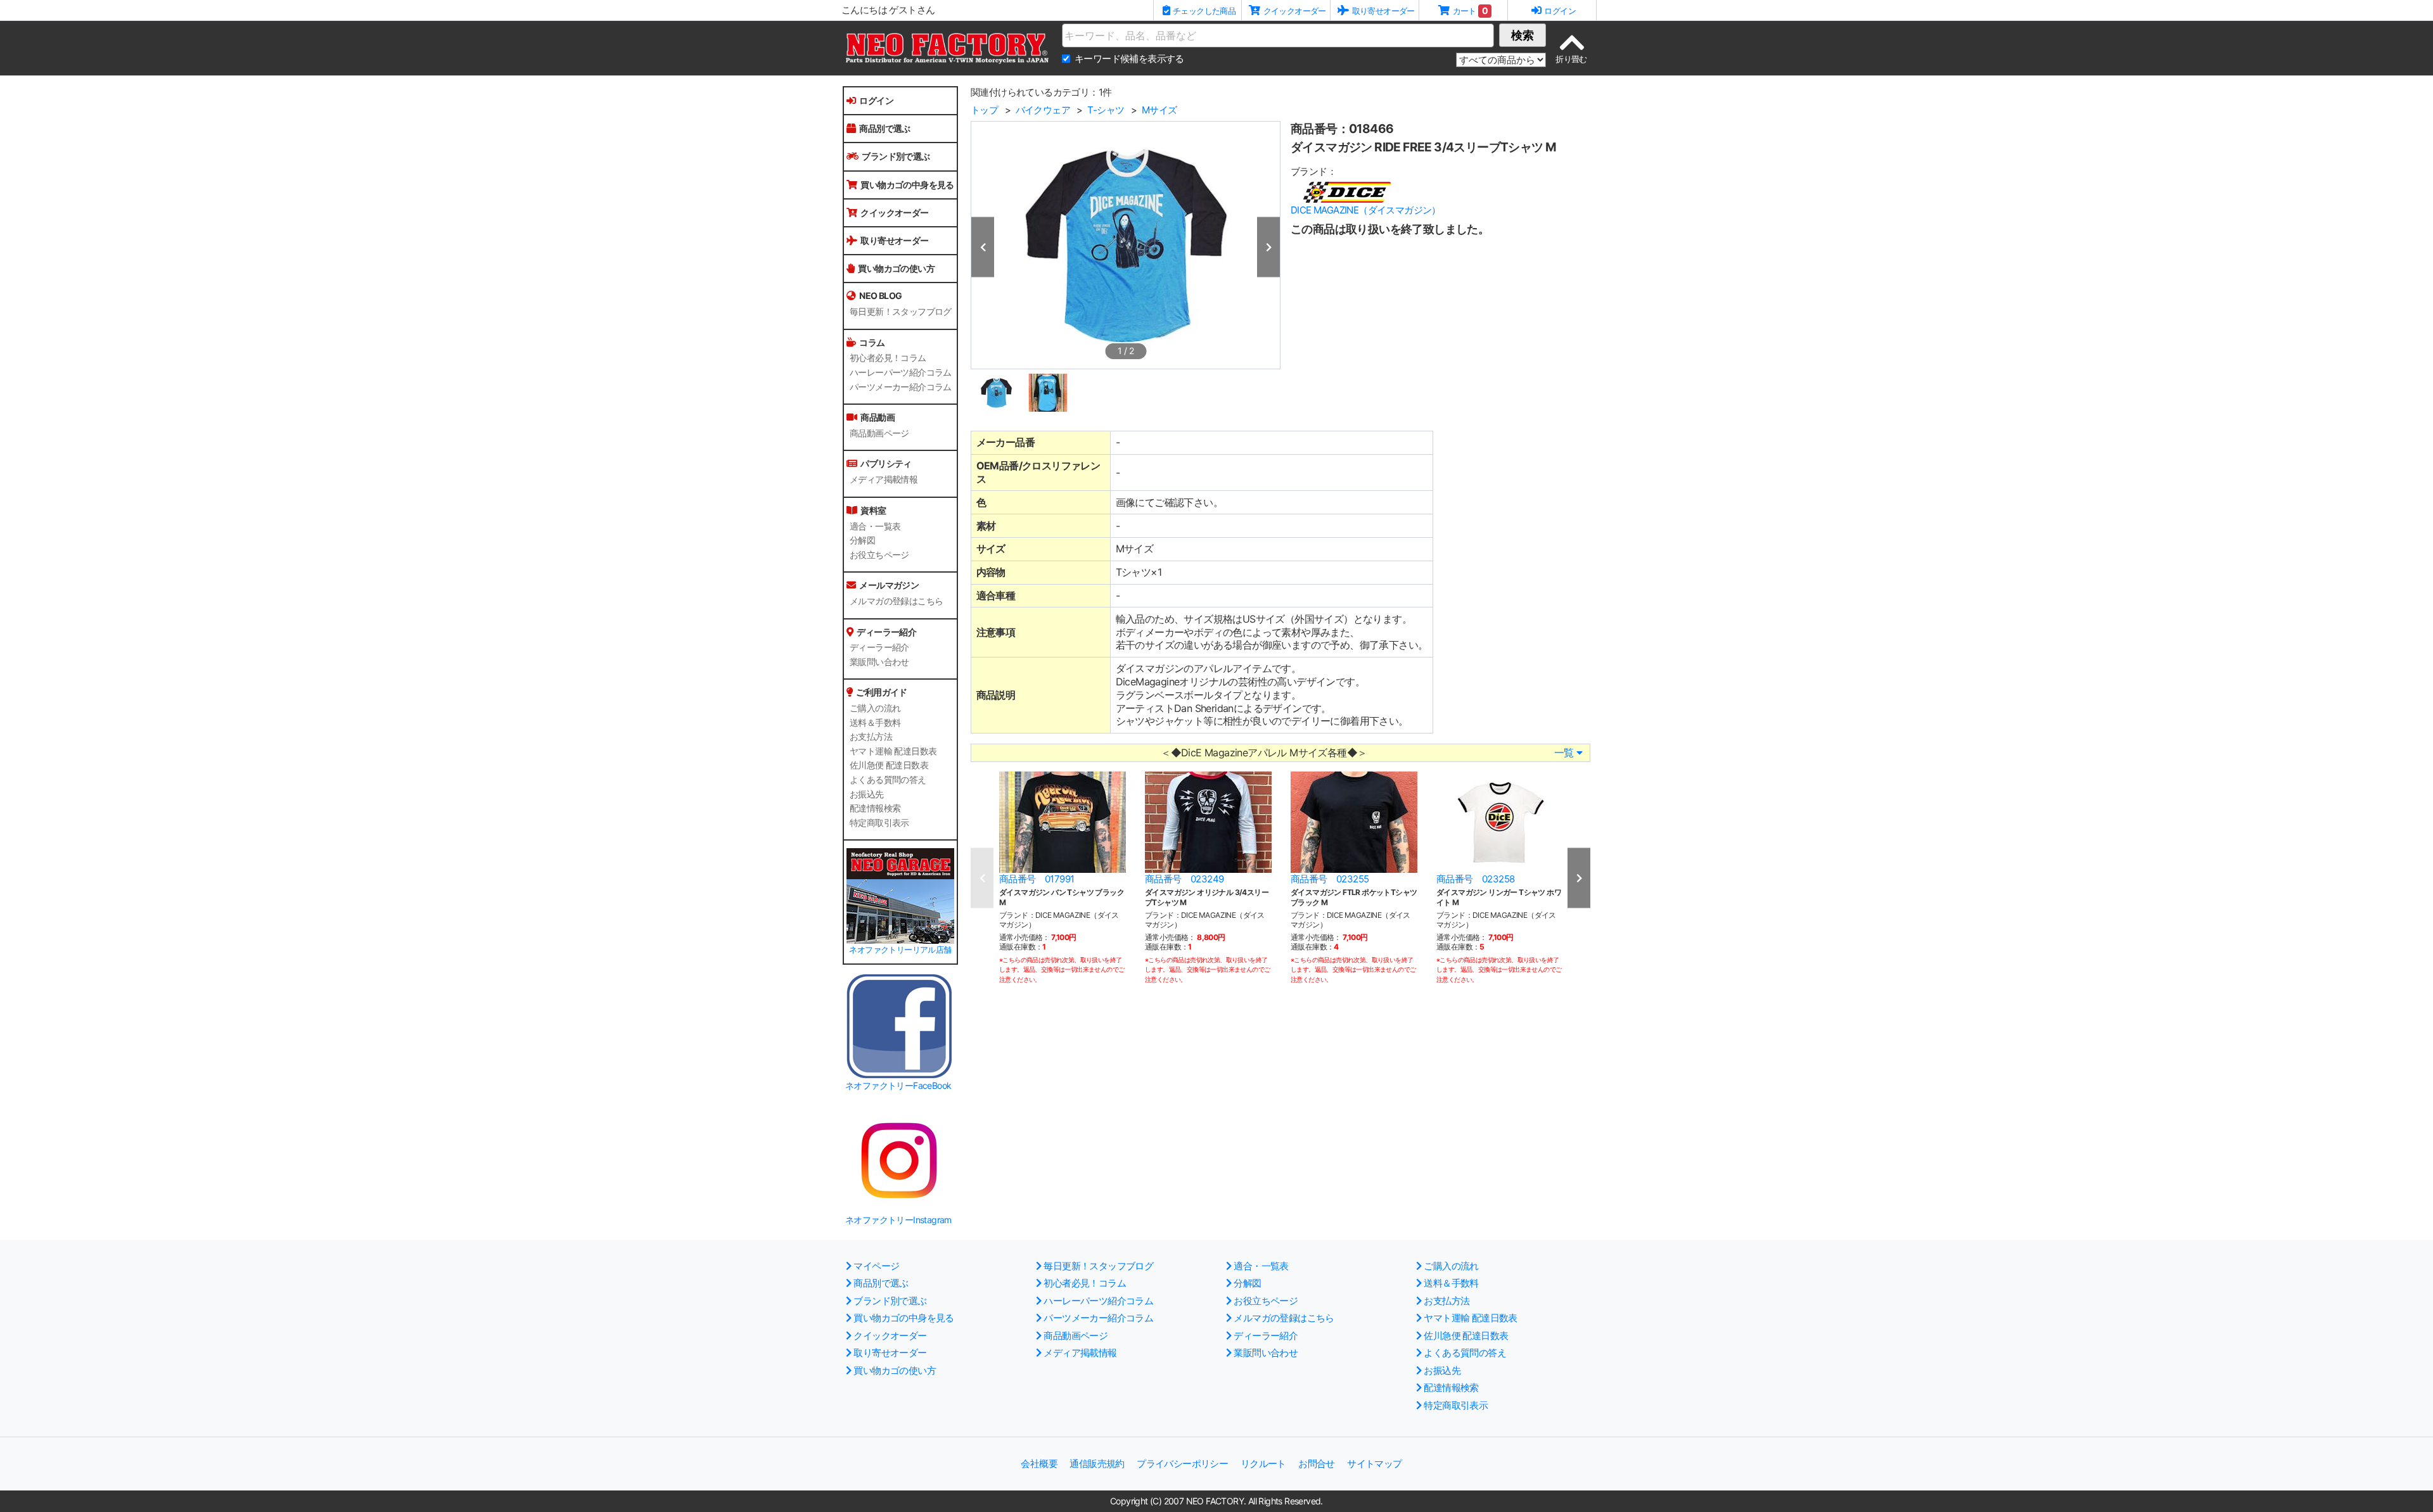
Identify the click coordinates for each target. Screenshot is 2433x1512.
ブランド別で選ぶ (896, 156)
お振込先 (867, 794)
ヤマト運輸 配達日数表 (893, 751)
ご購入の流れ (875, 708)
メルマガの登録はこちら (896, 601)
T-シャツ (1106, 110)
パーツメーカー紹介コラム (901, 387)
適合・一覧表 (875, 526)
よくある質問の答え (888, 780)
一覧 (1564, 753)
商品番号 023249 (1184, 879)
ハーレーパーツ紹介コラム (901, 372)
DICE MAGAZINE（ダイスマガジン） (1366, 210)
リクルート (1263, 1464)
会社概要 (1039, 1464)
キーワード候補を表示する (1129, 59)
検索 (1523, 35)
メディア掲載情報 (884, 480)
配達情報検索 (875, 808)
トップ (984, 110)
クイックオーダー (894, 213)
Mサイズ (1159, 110)
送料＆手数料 (875, 723)
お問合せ (1317, 1464)
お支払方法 (871, 737)
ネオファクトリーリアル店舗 (900, 950)
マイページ (876, 1266)
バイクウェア (1043, 110)
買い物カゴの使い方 (896, 268)
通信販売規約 (1097, 1464)
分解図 (862, 540)
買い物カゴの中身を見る (907, 185)
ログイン (876, 100)
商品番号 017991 (1037, 879)
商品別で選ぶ (884, 128)
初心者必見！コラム (888, 358)
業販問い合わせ (879, 662)
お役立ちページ (879, 555)
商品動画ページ (879, 433)
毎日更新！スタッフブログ (901, 312)
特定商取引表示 (879, 823)
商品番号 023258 (1475, 879)
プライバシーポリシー (1182, 1464)
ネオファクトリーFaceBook (898, 1085)
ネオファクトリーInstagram (898, 1220)
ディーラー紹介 (879, 647)
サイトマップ (1374, 1464)
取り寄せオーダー (894, 240)
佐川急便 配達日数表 (889, 765)
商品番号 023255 (1330, 879)
